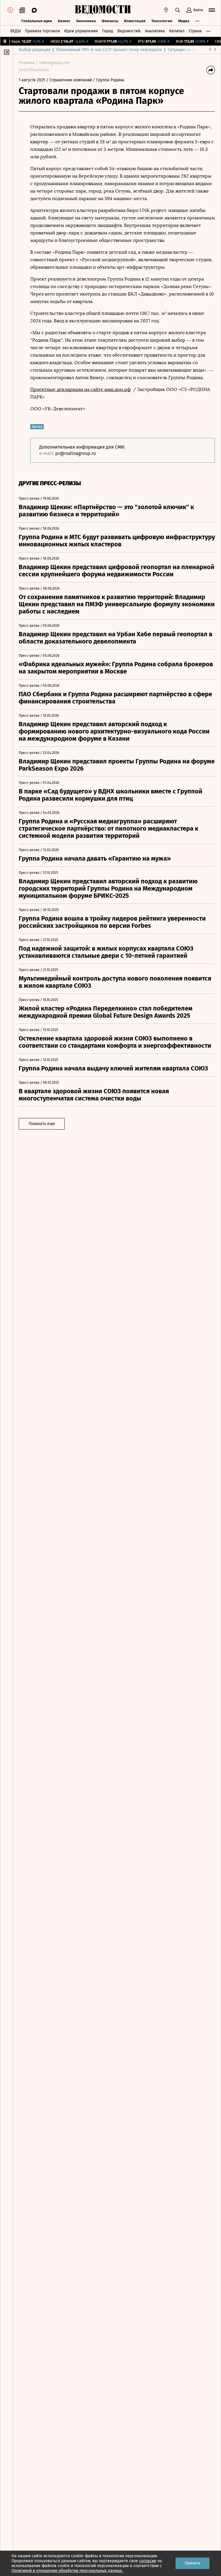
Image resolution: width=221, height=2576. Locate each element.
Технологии (162, 21)
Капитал (177, 31)
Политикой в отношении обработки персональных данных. (67, 2571)
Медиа (184, 21)
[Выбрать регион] (166, 10)
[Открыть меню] (212, 10)
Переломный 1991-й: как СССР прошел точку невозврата (109, 50)
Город (108, 31)
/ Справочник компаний (69, 80)
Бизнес (64, 21)
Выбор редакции (35, 50)
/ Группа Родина (109, 80)
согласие (148, 2561)
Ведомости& (129, 31)
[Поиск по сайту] (178, 10)
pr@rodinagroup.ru (76, 453)
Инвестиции (135, 21)
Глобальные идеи (37, 21)
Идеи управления (81, 31)
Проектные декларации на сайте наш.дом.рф (80, 389)
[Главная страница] (103, 10)
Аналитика (155, 31)
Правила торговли (42, 31)
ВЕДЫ (16, 31)
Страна (195, 31)
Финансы (110, 21)
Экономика (86, 21)
